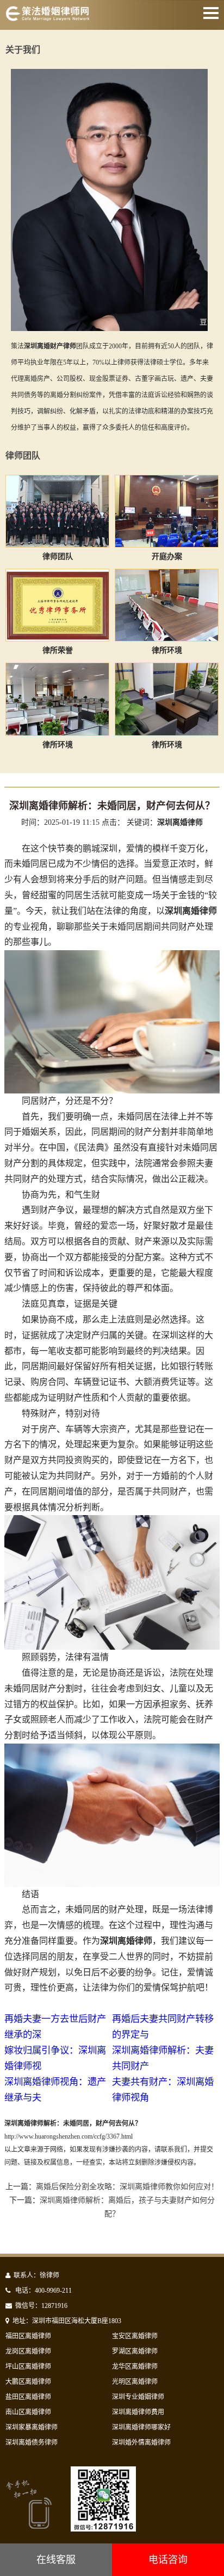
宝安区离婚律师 (135, 2336)
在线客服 (56, 2560)
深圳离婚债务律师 (32, 2443)
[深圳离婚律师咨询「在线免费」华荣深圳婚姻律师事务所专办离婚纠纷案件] (48, 18)
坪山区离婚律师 (28, 2367)
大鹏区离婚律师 (28, 2382)
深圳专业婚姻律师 (138, 2397)
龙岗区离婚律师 (28, 2351)
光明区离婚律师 (135, 2382)
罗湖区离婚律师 (135, 2351)
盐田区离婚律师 (28, 2397)
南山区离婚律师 (28, 2412)
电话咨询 (168, 2560)
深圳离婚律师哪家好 (141, 2427)
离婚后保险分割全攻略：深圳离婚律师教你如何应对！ (127, 2187)
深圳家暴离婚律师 (32, 2427)
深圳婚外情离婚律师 (141, 2443)
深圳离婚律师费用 (138, 2412)
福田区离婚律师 (28, 2336)
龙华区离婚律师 (135, 2367)
